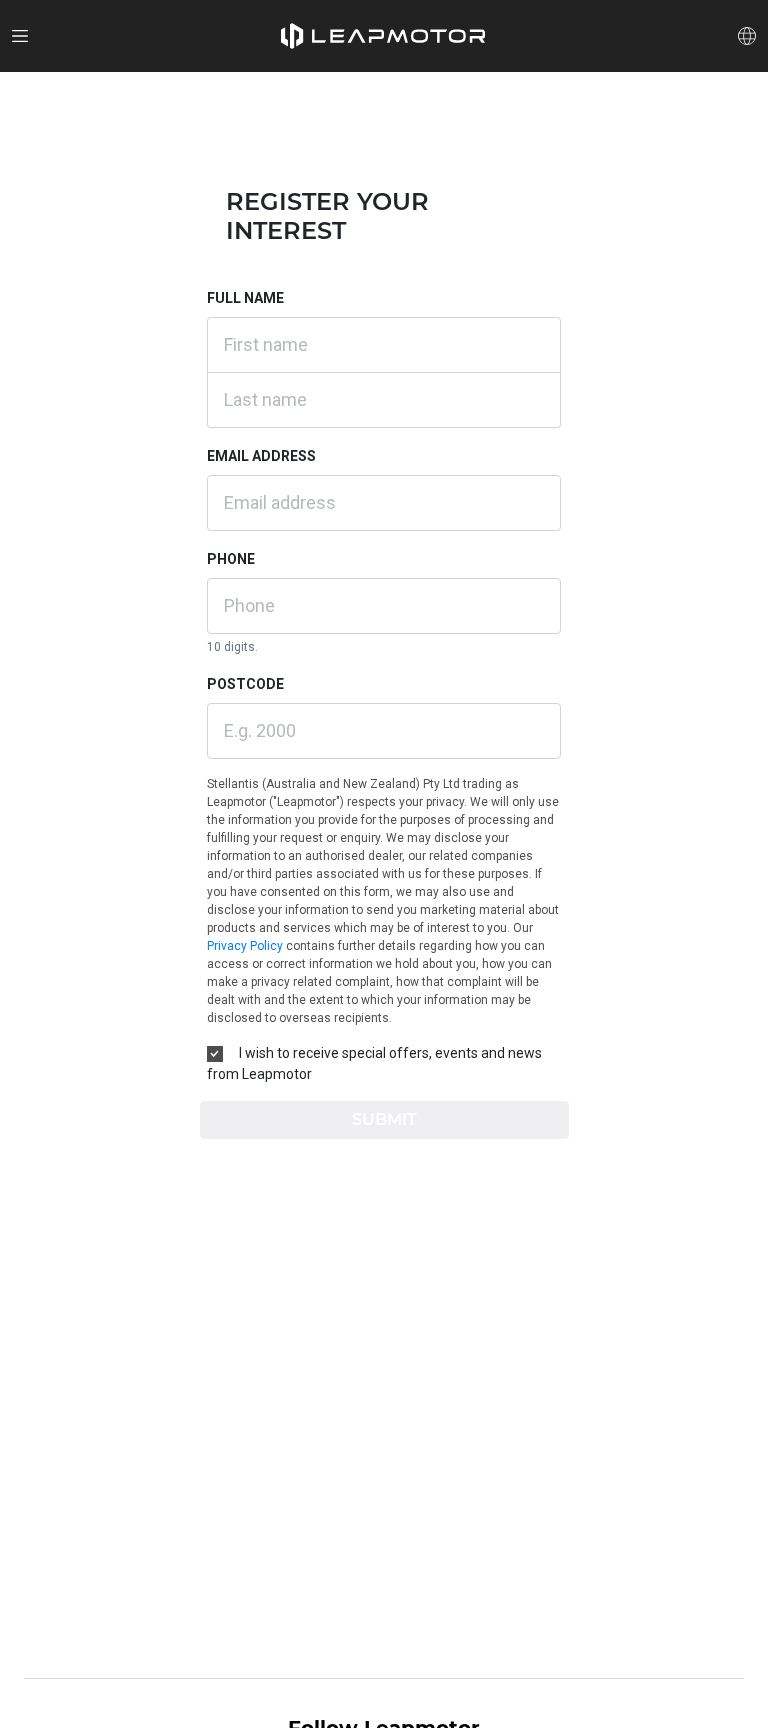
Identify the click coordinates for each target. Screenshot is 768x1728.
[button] (383, 36)
